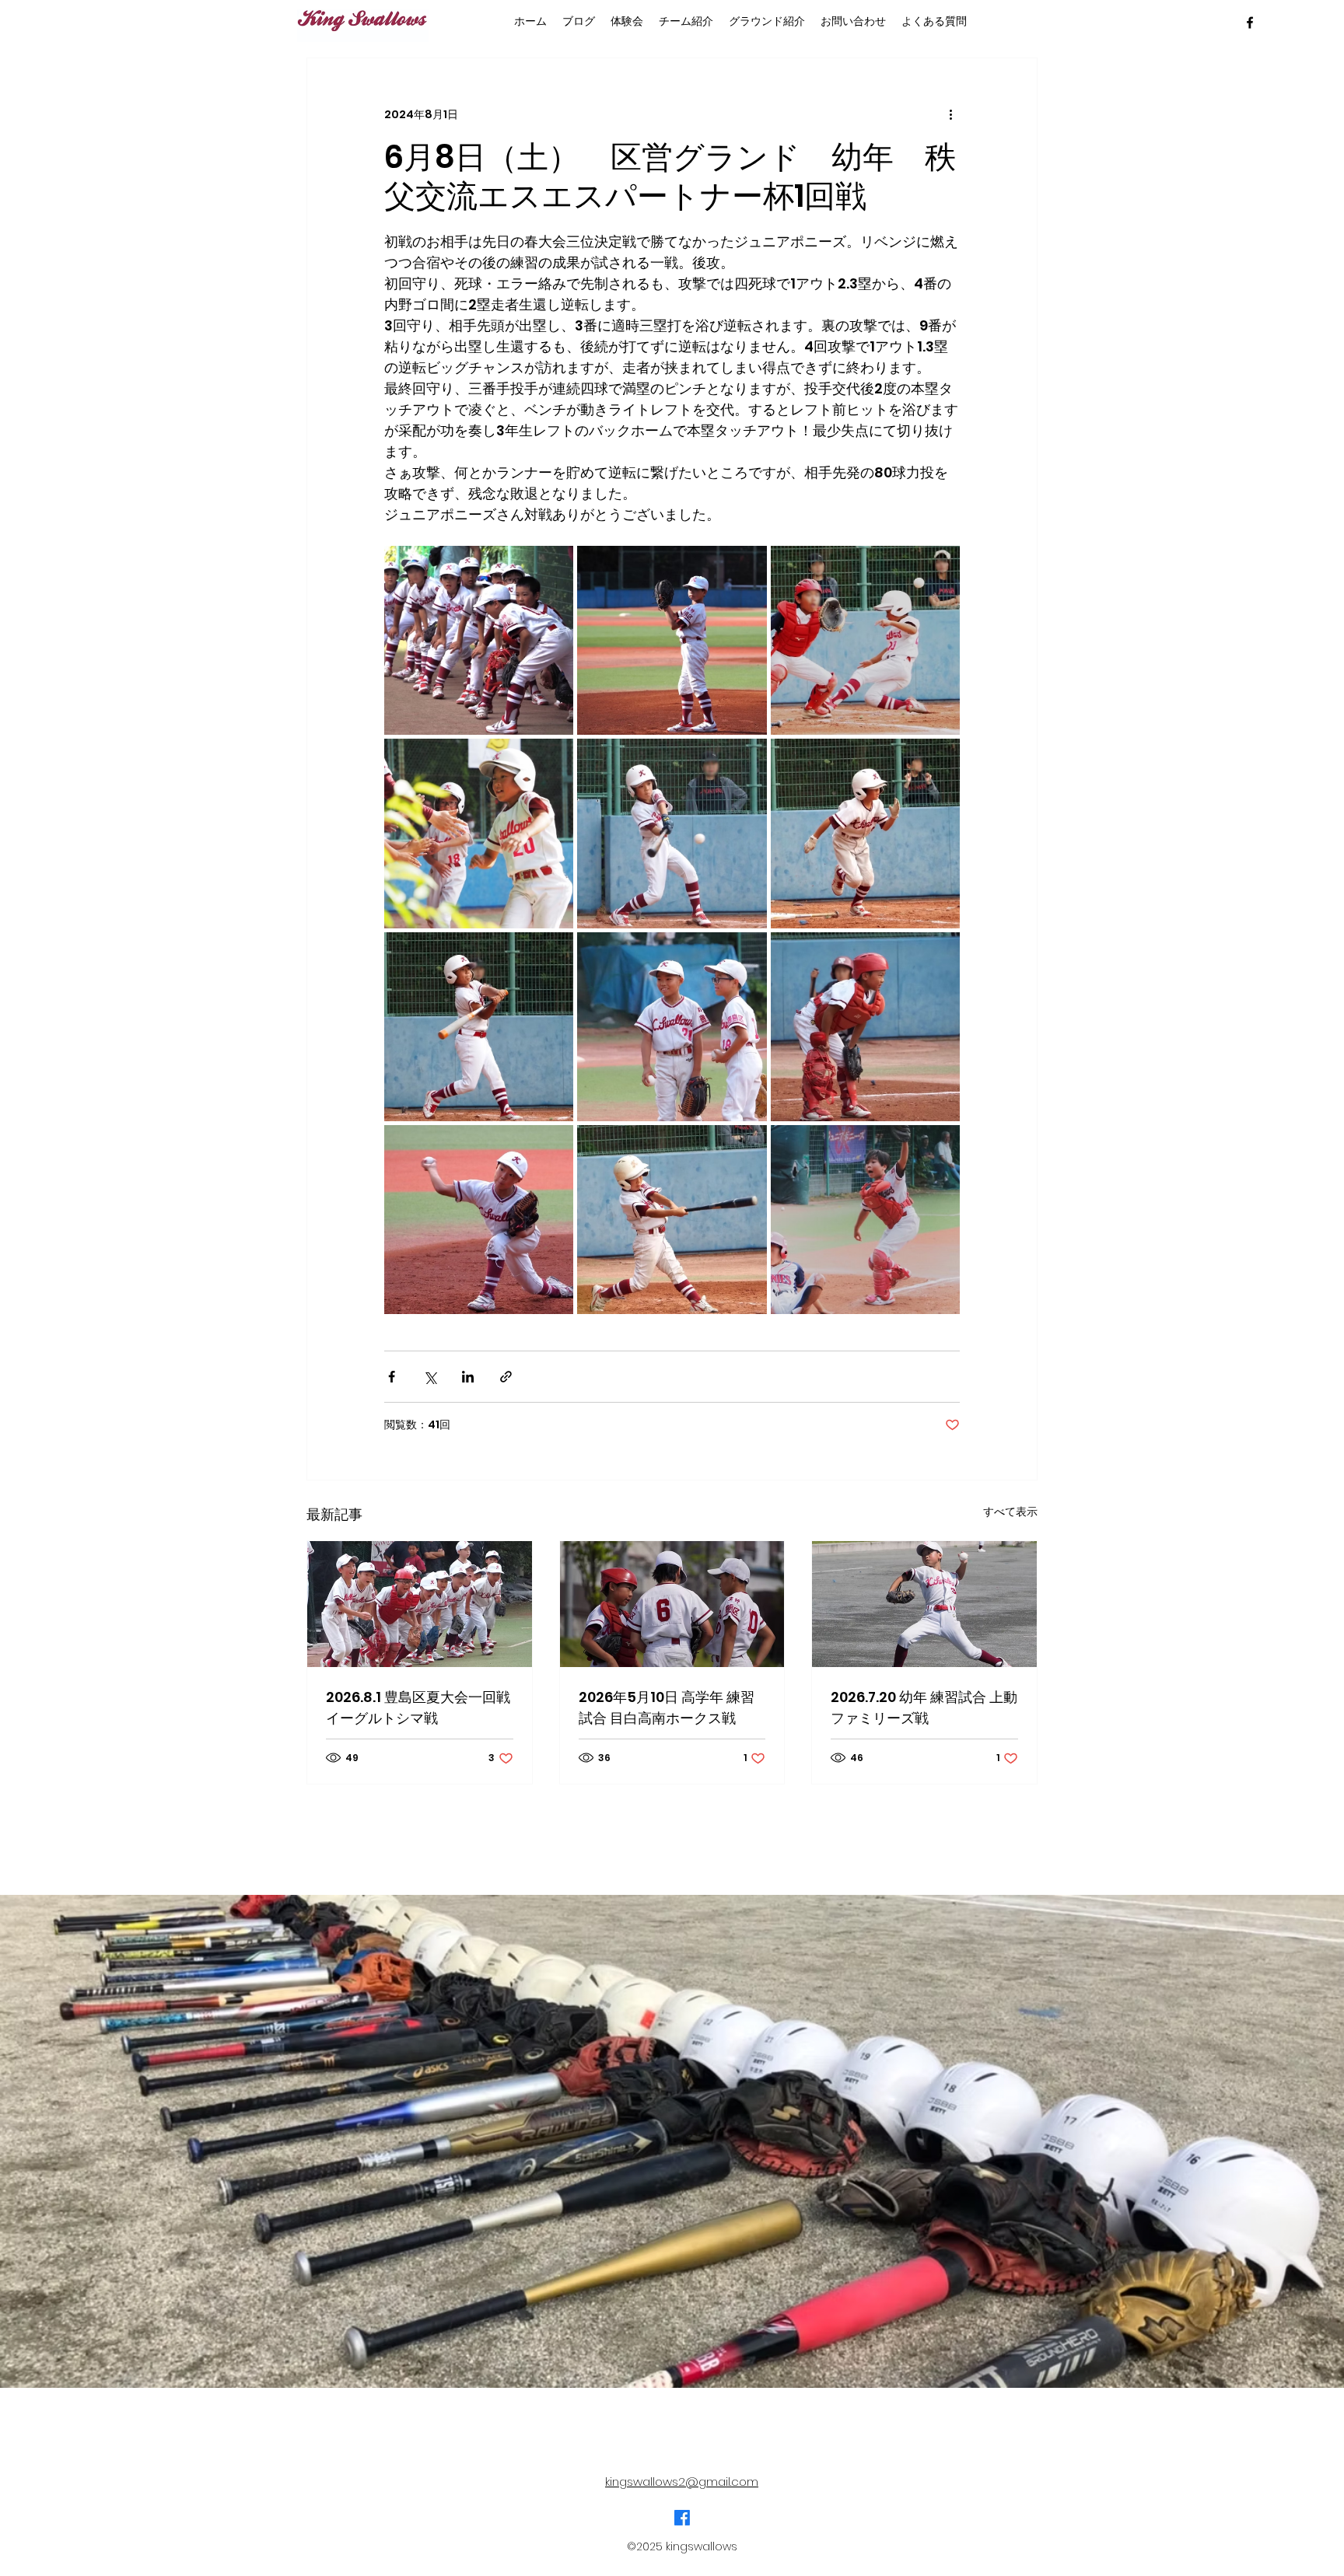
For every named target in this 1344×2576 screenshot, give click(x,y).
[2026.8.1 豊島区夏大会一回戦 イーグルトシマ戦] (420, 1604)
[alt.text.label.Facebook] (1250, 23)
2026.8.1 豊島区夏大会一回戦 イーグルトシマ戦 (418, 1707)
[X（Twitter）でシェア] (430, 1377)
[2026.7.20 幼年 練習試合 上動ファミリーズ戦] (924, 1604)
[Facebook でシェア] (392, 1377)
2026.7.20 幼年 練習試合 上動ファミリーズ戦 (924, 1707)
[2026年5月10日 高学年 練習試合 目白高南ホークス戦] (672, 1604)
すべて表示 (1010, 1512)
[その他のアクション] (950, 114)
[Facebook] (682, 2518)
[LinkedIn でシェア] (468, 1377)
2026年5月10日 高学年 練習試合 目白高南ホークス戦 (667, 1707)
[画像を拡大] (479, 640)
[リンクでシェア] (506, 1377)
